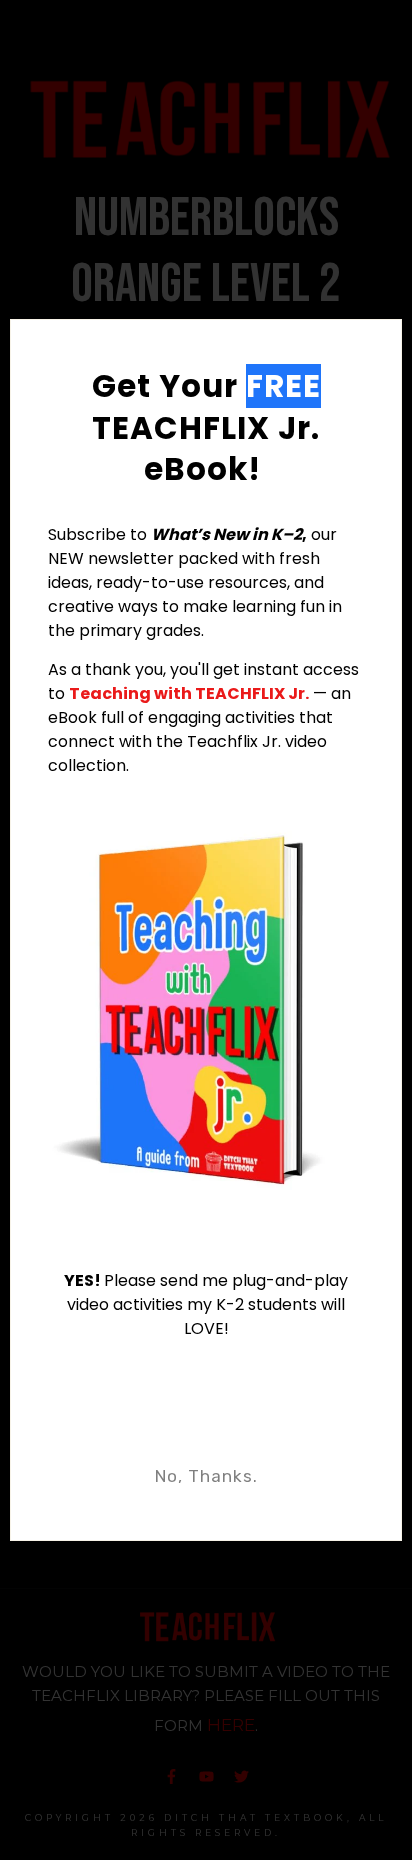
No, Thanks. (206, 1476)
